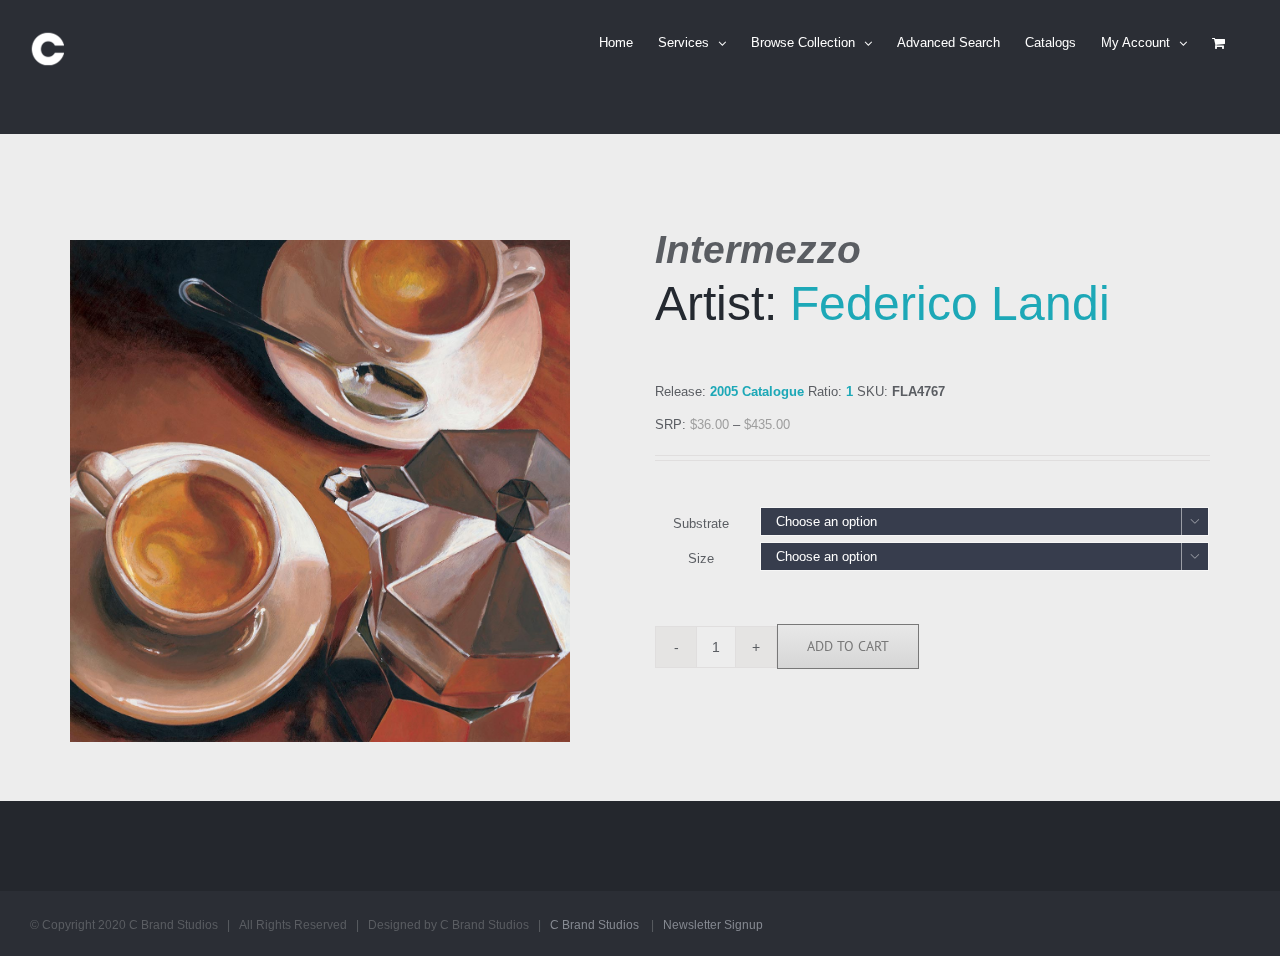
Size (701, 558)
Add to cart (848, 646)
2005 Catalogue (757, 391)
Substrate (701, 523)
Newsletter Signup (713, 925)
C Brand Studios (594, 925)
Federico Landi (950, 303)
